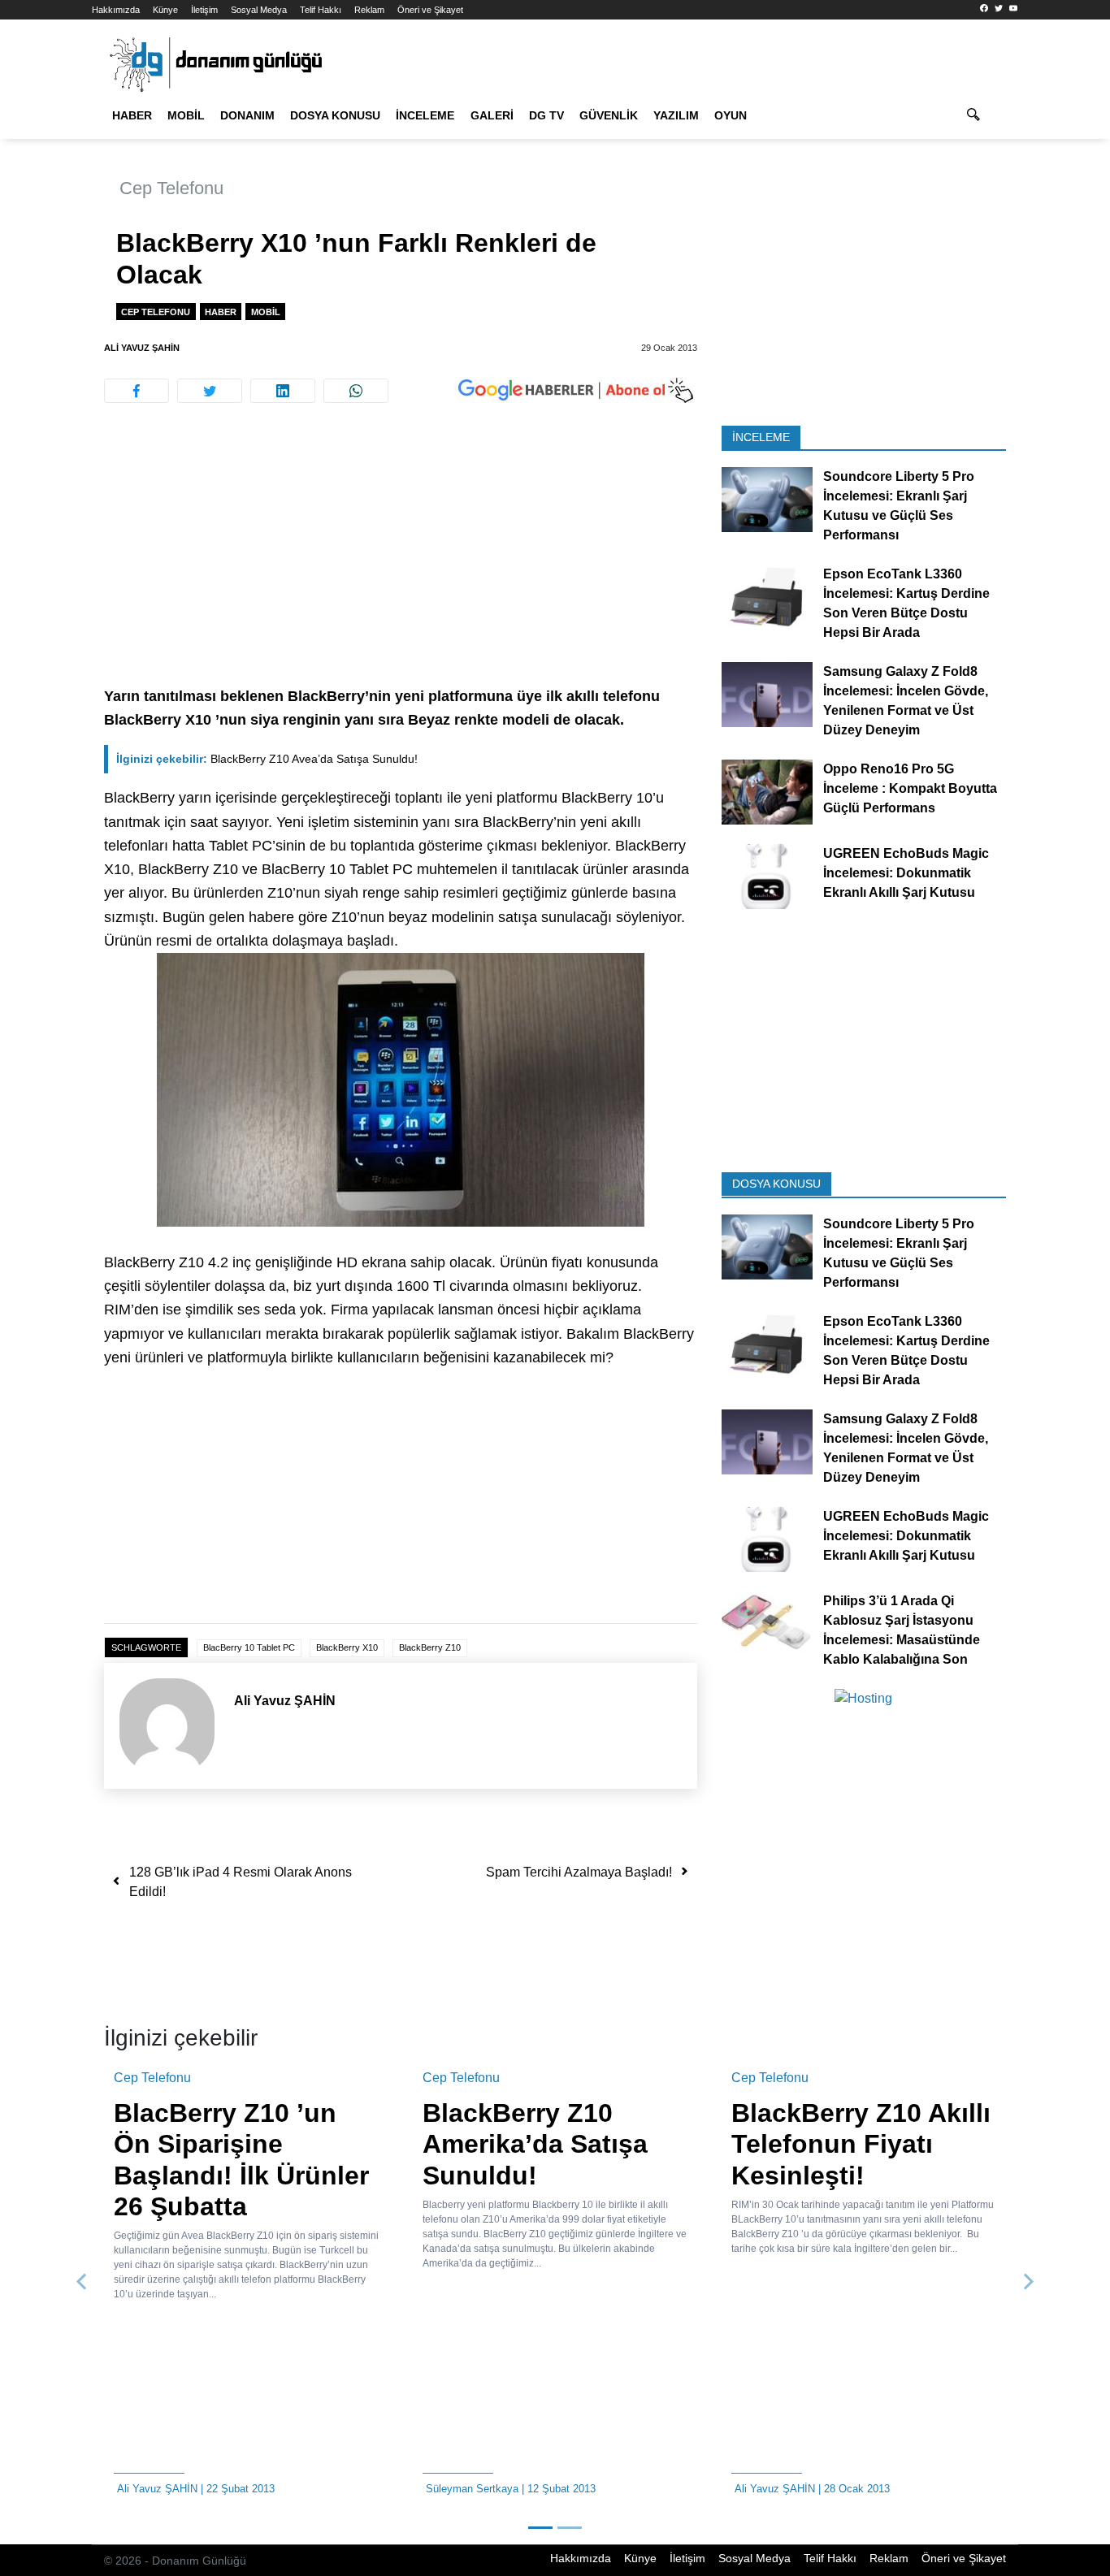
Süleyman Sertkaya (472, 2489)
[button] (82, 2282)
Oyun (731, 115)
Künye (165, 10)
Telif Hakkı (321, 10)
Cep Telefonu (171, 188)
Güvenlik (609, 115)
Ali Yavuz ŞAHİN (142, 348)
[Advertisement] (401, 565)
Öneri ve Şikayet (430, 10)
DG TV (546, 115)
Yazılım (676, 115)
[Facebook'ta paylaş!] (137, 391)
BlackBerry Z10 (430, 1647)
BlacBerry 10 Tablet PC (249, 1647)
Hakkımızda (116, 10)
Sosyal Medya (259, 10)
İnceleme (425, 115)
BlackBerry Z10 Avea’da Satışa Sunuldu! (267, 759)
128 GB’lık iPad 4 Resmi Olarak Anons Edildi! (241, 1882)
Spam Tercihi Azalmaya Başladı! (579, 1872)
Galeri (492, 115)
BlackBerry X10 (347, 1647)
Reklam (369, 10)
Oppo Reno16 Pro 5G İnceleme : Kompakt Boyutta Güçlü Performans (910, 788)
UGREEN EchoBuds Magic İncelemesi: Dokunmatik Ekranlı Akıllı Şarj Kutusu (906, 873)
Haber (132, 115)
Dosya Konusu (335, 115)
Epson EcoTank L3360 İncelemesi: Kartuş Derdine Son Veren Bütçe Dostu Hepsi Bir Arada (906, 603)
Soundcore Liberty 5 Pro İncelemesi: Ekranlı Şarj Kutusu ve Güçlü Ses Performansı (899, 506)
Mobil (186, 115)
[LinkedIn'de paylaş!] (283, 391)
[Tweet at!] (210, 391)
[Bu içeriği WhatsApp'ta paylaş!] (356, 391)
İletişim (204, 10)
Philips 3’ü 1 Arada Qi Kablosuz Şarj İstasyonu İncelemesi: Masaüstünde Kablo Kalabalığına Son (902, 1629)
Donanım (247, 115)
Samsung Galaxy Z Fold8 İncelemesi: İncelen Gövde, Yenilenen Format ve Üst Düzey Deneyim (906, 701)
